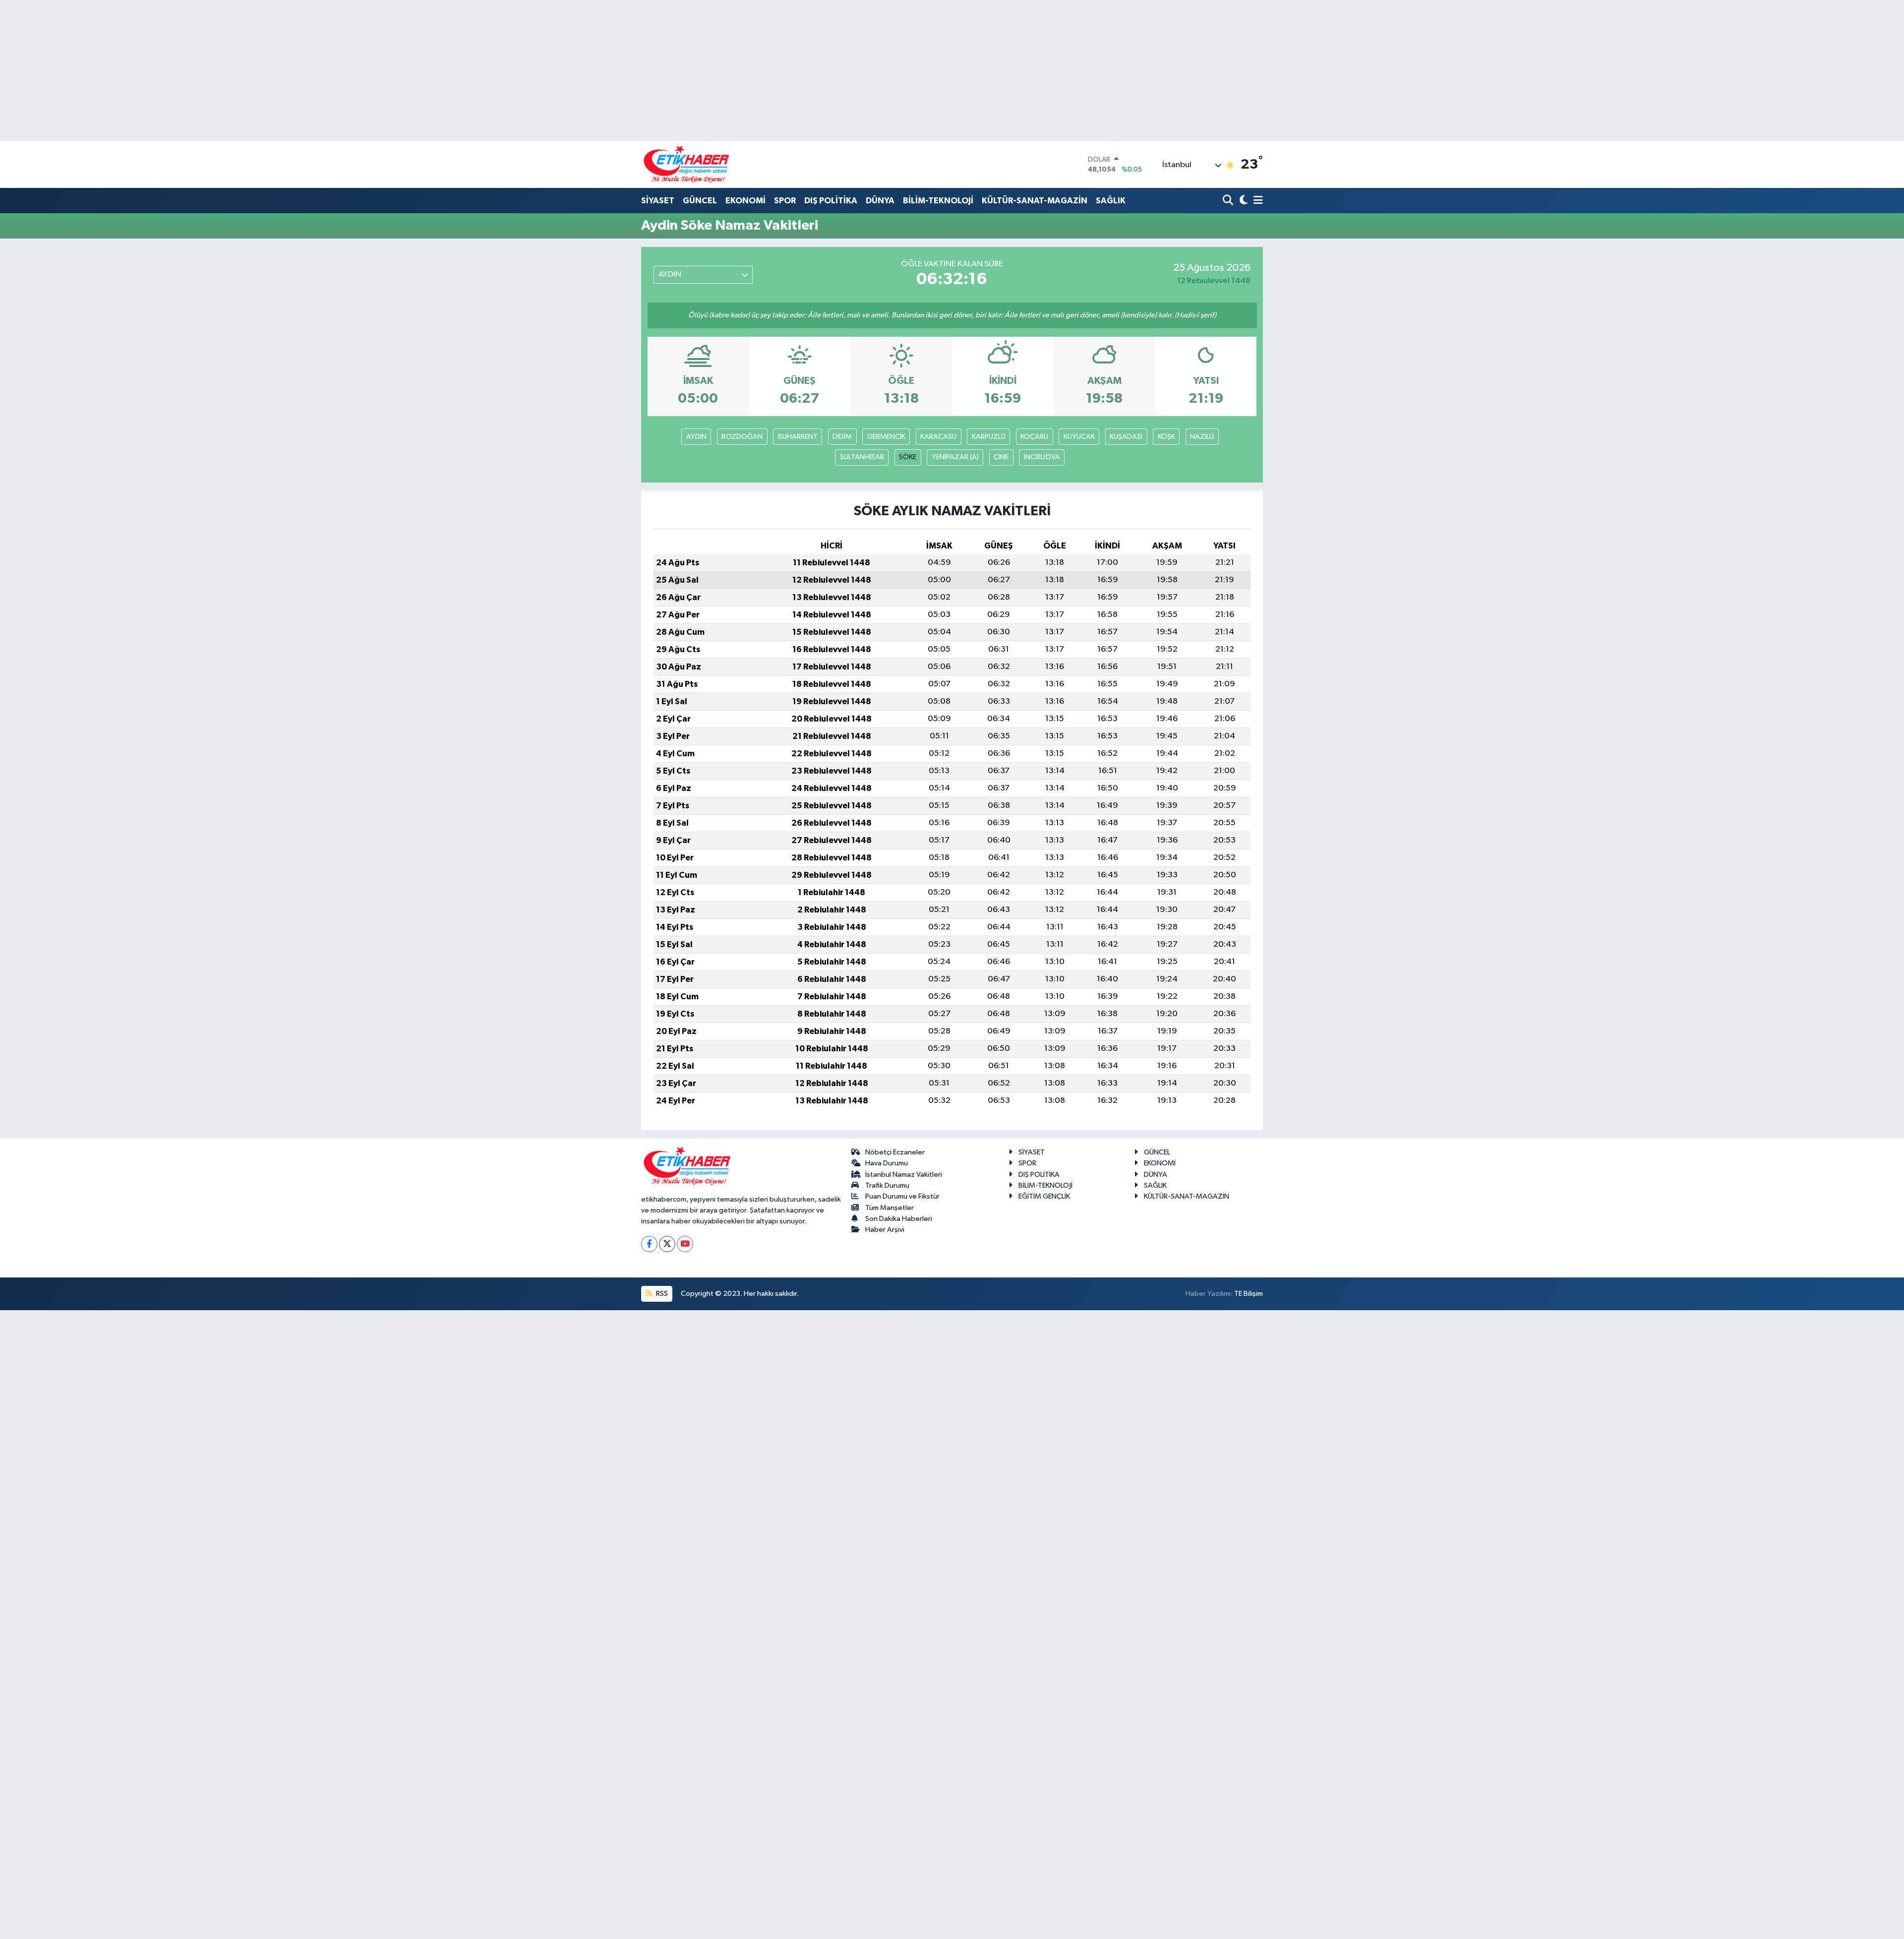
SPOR (785, 201)
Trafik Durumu (887, 1185)
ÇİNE (1001, 457)
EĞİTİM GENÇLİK (1044, 1196)
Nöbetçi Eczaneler (895, 1152)
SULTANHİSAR (862, 457)
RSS (661, 1294)
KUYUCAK (1079, 437)
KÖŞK (1166, 437)
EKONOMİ (745, 201)
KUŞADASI (1126, 437)
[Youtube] (685, 1244)
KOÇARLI (1034, 437)
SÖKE (908, 457)
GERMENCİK (886, 437)
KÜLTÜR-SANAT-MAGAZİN (1035, 201)
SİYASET (658, 201)
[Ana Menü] (1256, 201)
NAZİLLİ (1202, 437)
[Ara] (1229, 201)
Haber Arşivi (885, 1230)
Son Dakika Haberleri (899, 1219)
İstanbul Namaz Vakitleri (904, 1175)
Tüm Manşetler (890, 1208)
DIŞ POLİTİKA (831, 201)
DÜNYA (880, 201)
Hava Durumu (887, 1163)
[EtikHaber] (686, 164)
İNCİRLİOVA (1042, 457)
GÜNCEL (700, 201)
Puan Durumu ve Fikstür (902, 1196)
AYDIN (696, 437)
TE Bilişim (1249, 1294)
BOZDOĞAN (742, 437)
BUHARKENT (798, 437)
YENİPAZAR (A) (955, 457)
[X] (667, 1244)
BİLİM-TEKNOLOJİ (938, 201)
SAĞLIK (1111, 201)
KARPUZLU (989, 437)
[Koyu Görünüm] (1242, 201)
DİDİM (842, 437)
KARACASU (938, 437)
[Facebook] (649, 1244)
